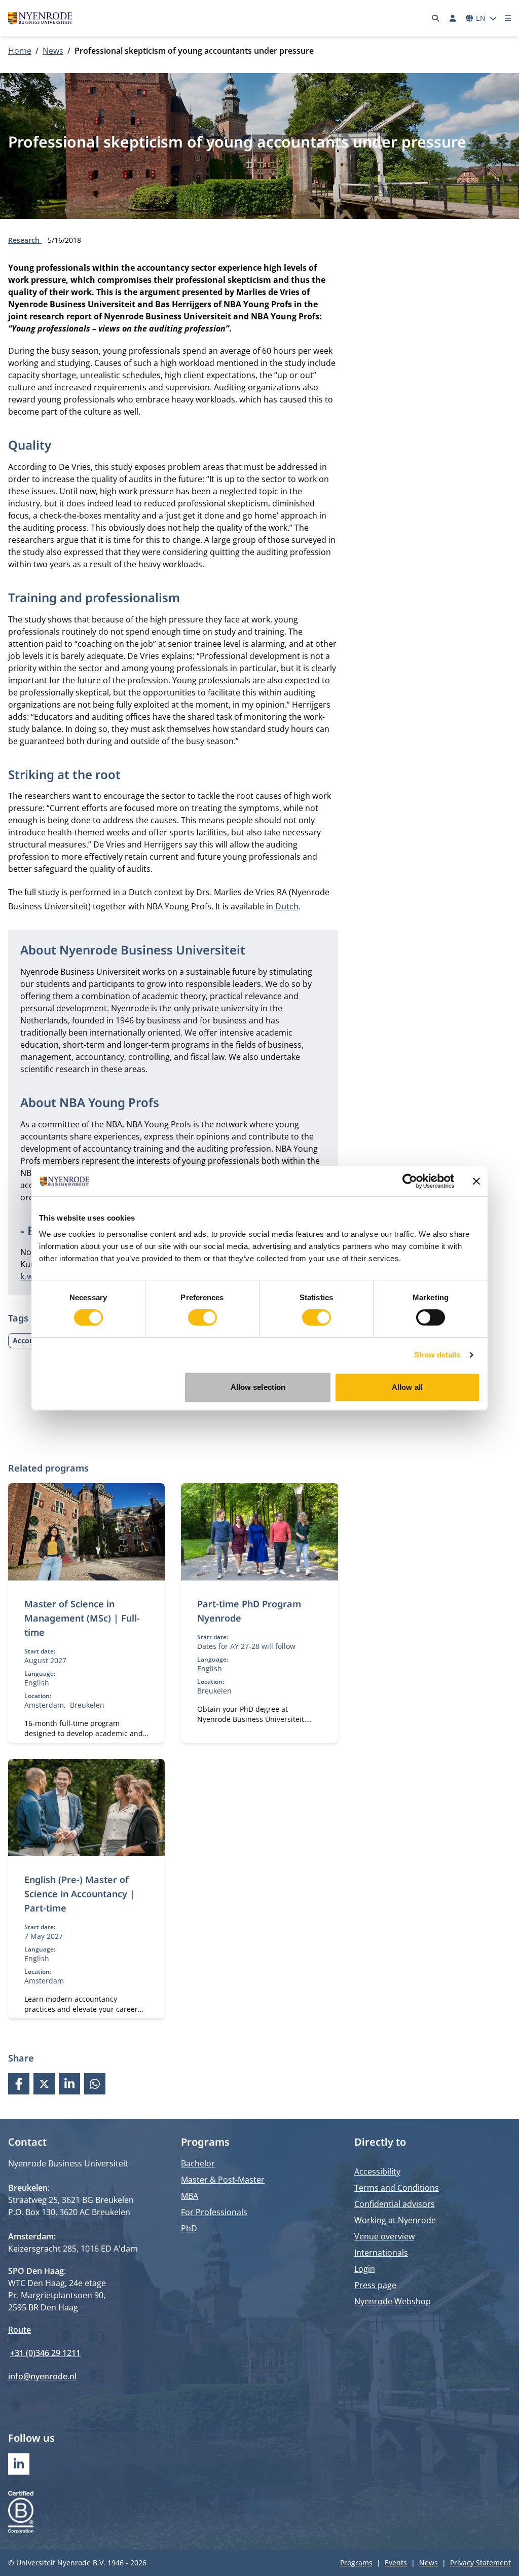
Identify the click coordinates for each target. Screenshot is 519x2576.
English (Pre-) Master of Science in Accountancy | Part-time (80, 1894)
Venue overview (384, 2236)
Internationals (381, 2253)
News (53, 51)
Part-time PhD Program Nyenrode (249, 1611)
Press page (375, 2285)
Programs (356, 2563)
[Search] (436, 18)
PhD (189, 2228)
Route (20, 2330)
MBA (190, 2196)
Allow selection (258, 1387)
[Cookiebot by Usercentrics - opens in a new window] (410, 1181)
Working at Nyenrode (395, 2220)
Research (25, 240)
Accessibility (377, 2172)
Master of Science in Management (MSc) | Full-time (82, 1618)
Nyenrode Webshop (393, 2301)
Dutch (287, 906)
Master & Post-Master (223, 2180)
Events (396, 2563)
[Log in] (453, 18)
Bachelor (198, 2163)
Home (20, 51)
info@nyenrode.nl (42, 2376)
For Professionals (214, 2212)
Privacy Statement (480, 2563)
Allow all (407, 1387)
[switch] (202, 1317)
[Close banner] (476, 1181)
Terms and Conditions (397, 2188)
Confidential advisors (395, 2204)
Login (365, 2269)
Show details (437, 1355)
